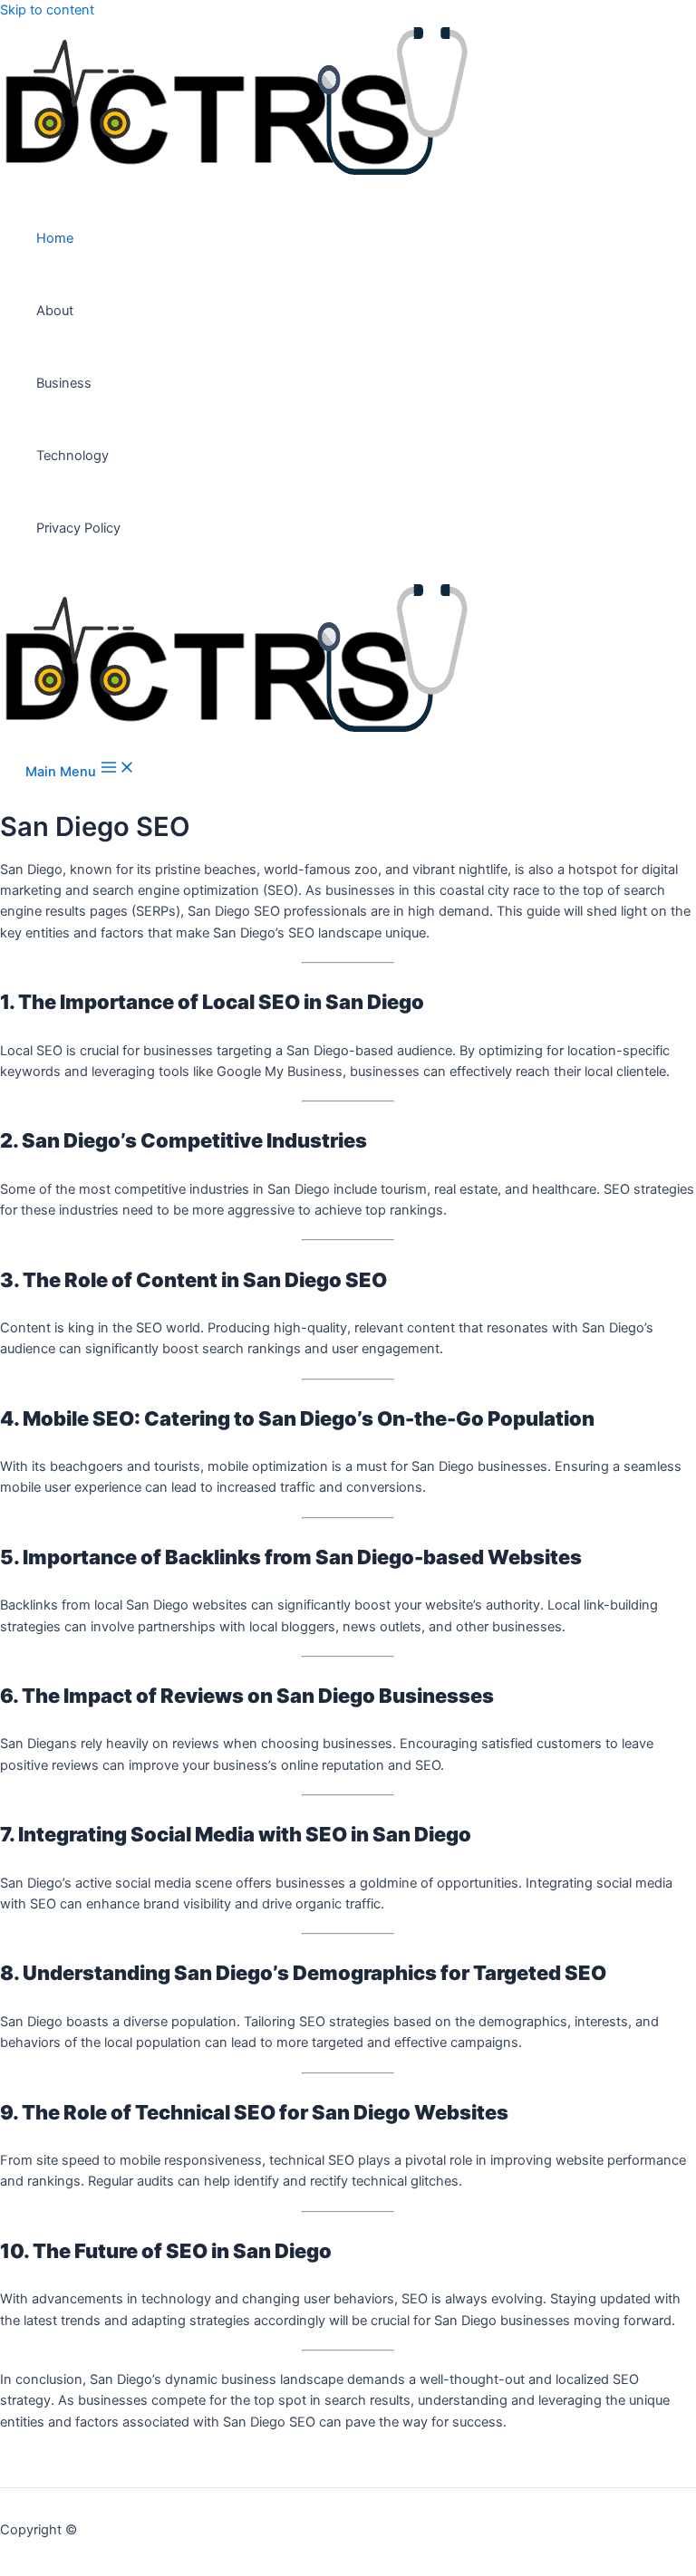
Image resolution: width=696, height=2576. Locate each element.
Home (55, 238)
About (55, 311)
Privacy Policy (78, 528)
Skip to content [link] (47, 10)
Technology (72, 456)
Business (64, 383)
